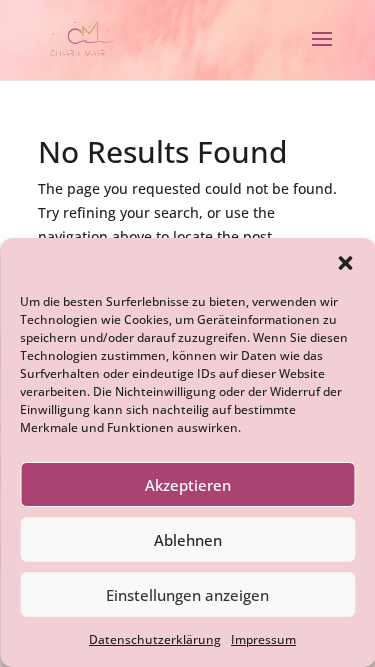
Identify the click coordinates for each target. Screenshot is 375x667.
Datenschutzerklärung (155, 639)
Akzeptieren (188, 485)
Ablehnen (188, 540)
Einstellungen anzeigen (187, 595)
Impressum (263, 639)
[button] (345, 263)
